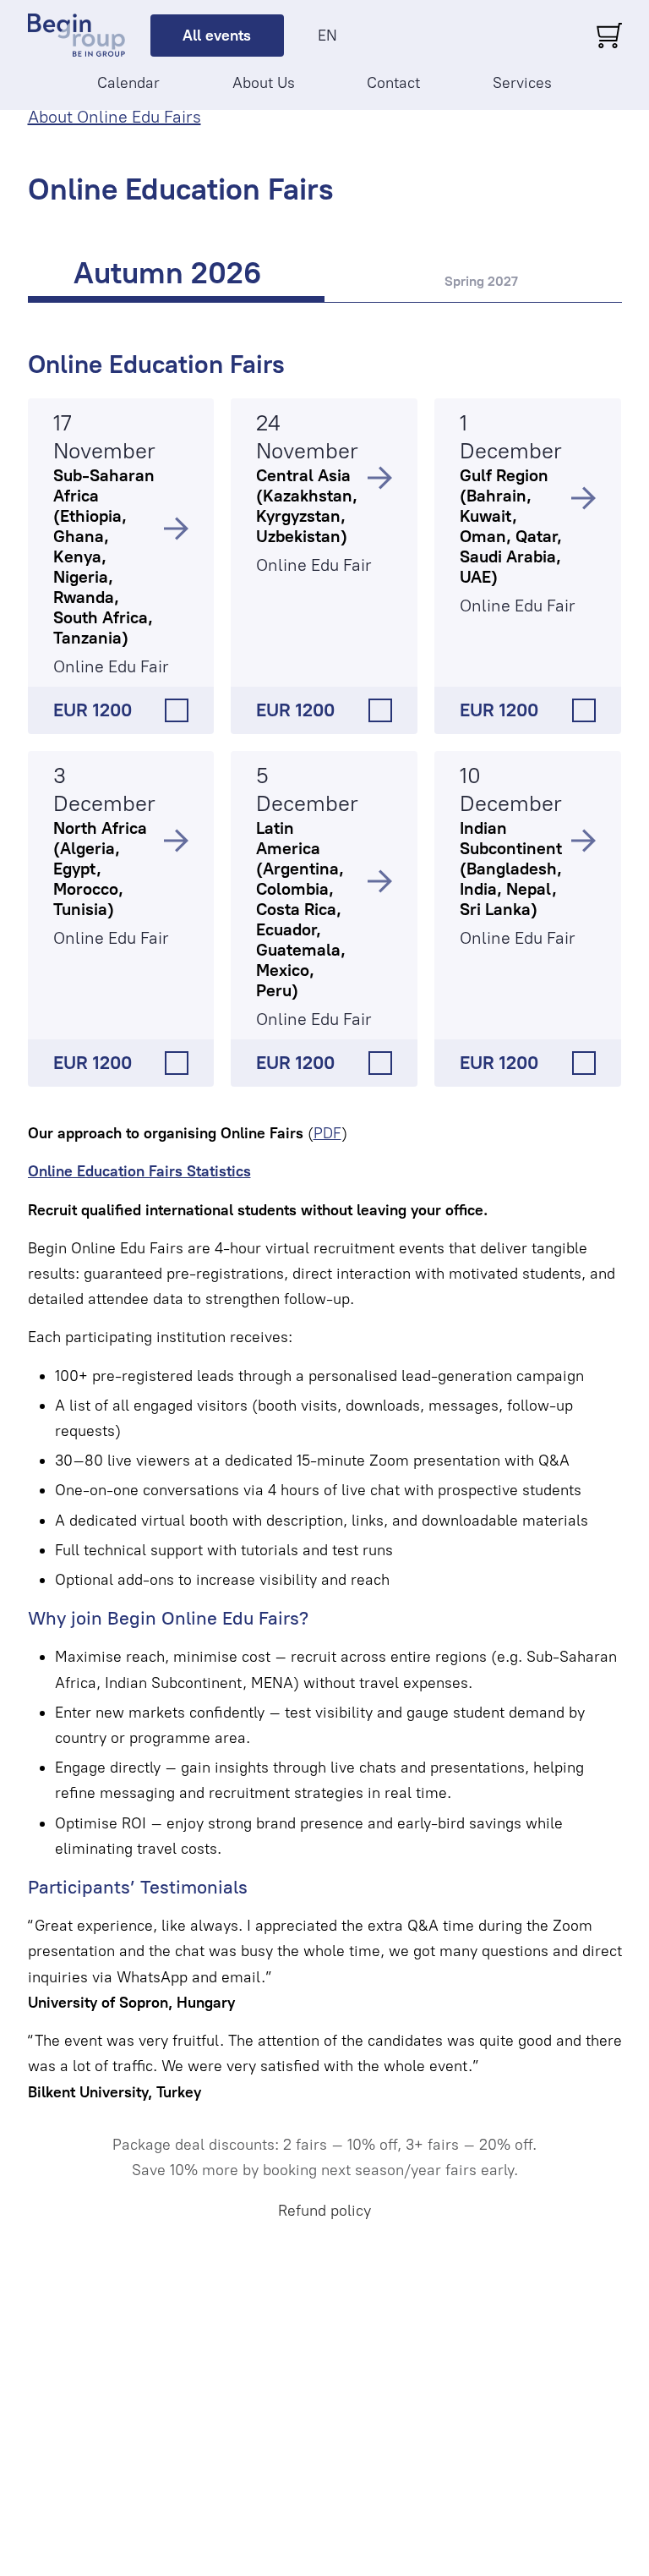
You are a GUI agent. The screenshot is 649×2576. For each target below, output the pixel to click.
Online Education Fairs (156, 364)
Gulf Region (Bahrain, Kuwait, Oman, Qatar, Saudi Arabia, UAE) (511, 526)
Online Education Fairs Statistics (139, 1171)
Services (522, 83)
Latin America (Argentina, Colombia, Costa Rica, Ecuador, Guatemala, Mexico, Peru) (301, 909)
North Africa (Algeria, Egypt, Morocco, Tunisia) (100, 869)
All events (217, 36)
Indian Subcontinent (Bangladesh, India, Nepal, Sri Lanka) (511, 869)
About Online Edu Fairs (115, 117)
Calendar (128, 83)
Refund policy (324, 2211)
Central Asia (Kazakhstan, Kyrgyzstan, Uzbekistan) (307, 506)
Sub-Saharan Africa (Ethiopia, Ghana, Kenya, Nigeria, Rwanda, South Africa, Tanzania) (104, 556)
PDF (327, 1133)
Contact (393, 83)
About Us (264, 83)
